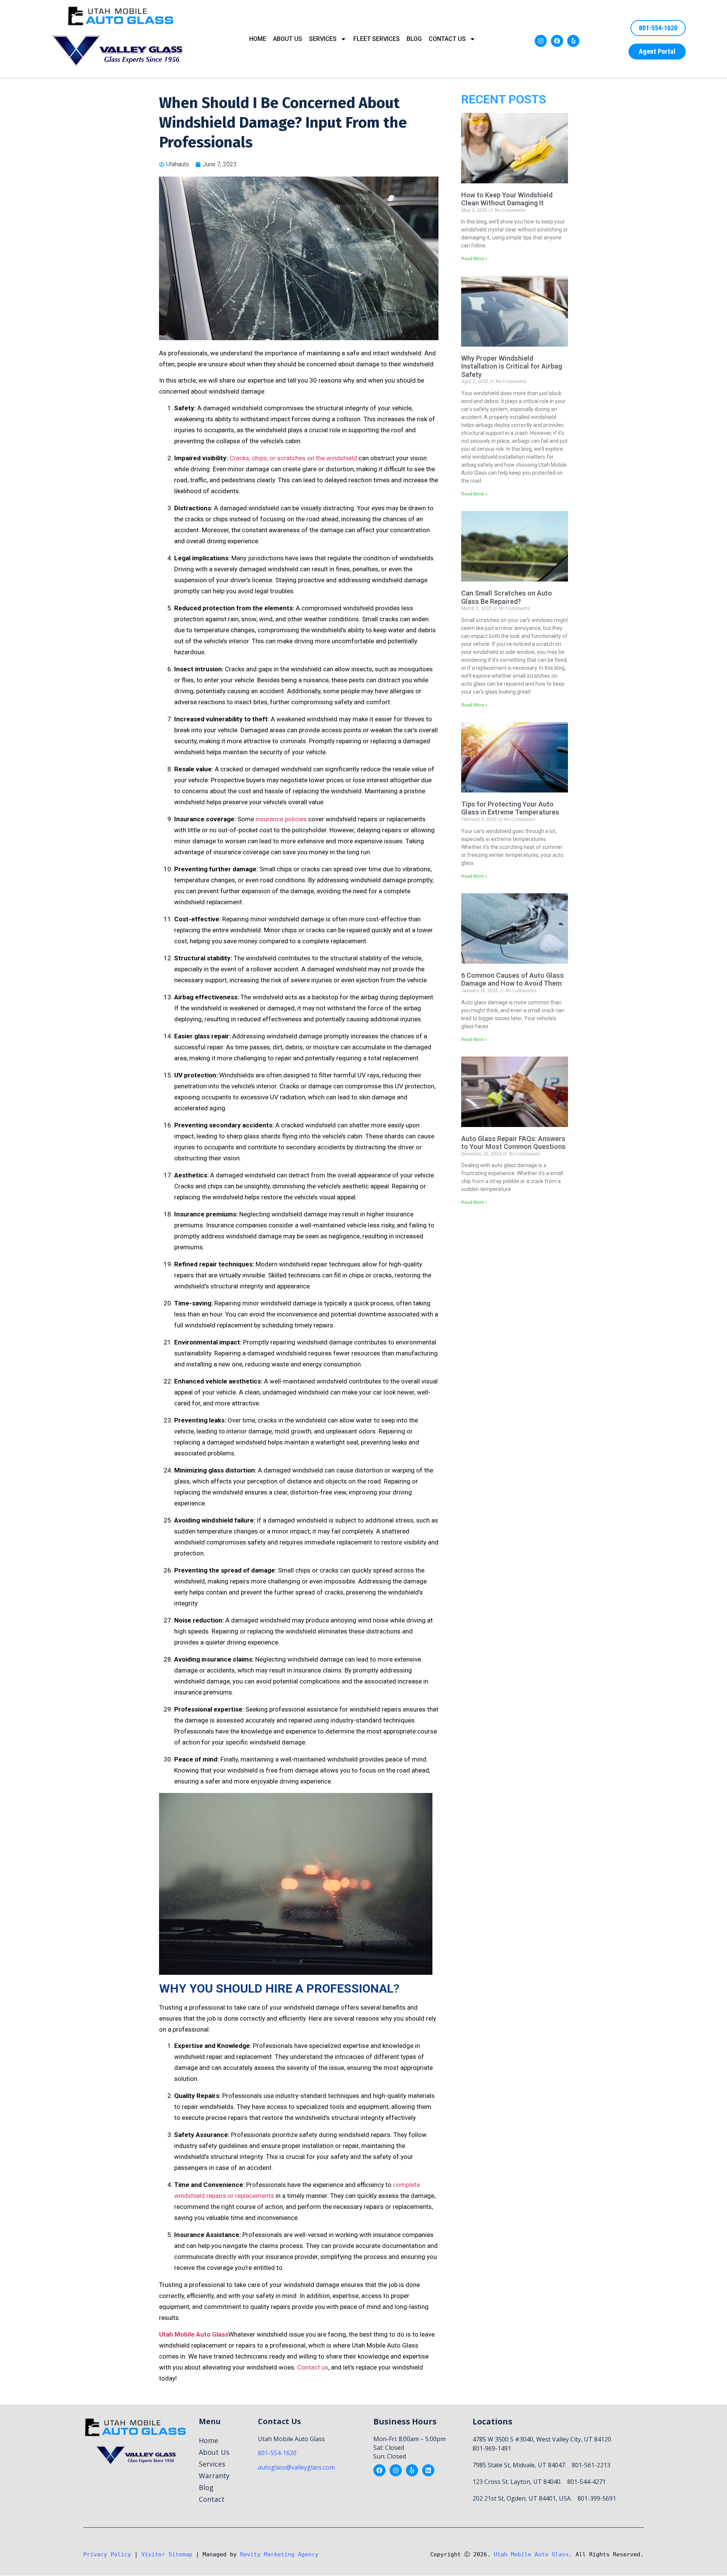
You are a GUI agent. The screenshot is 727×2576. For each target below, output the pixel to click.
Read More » (474, 259)
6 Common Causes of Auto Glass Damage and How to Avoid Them (512, 979)
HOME (258, 39)
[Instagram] (541, 41)
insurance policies (281, 819)
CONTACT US (447, 39)
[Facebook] (557, 41)
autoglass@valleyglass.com (296, 2467)
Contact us (313, 2367)
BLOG (414, 39)
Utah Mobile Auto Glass (531, 2554)
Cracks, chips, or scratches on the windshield (293, 458)
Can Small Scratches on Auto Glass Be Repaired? (507, 597)
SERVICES (323, 39)
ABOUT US (288, 39)
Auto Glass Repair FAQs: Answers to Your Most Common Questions (513, 1143)
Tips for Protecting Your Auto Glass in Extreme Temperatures (510, 808)
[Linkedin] (428, 2470)
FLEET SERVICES (377, 39)
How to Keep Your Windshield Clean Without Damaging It (507, 199)
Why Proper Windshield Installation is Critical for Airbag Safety (512, 366)
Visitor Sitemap (167, 2554)
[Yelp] (573, 41)
